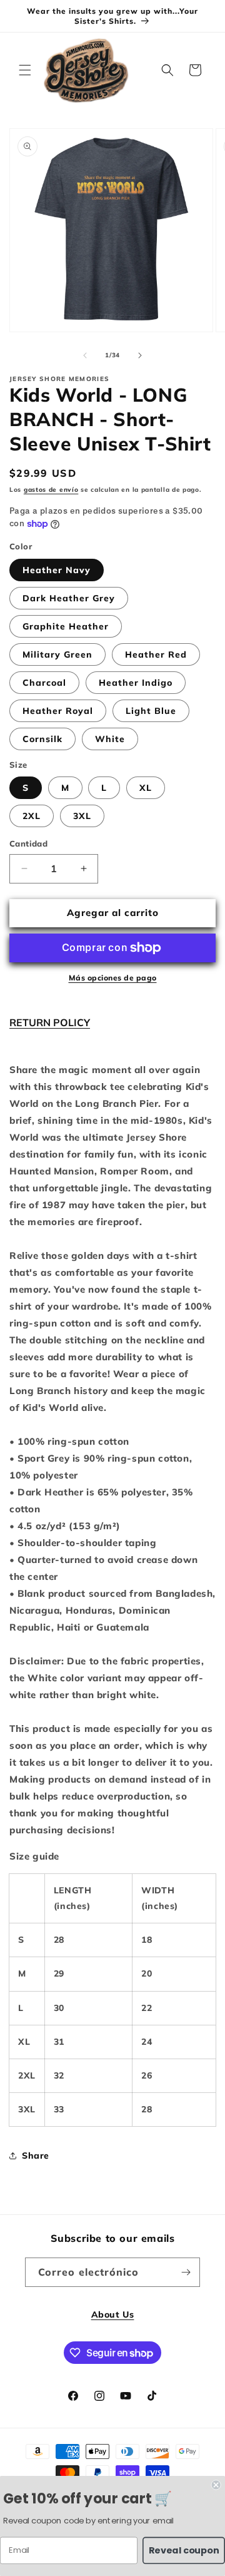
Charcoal (44, 683)
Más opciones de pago (113, 978)
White (110, 739)
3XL (82, 816)
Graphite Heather (66, 626)
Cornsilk (42, 739)
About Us (113, 2314)
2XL (32, 816)
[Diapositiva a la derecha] (140, 355)
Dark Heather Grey (69, 598)
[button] (25, 70)
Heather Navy (57, 570)
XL (146, 788)
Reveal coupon (184, 2550)
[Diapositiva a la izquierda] (85, 355)
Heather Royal (58, 711)
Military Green (57, 654)
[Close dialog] (216, 2485)
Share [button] (36, 2156)
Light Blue (151, 711)
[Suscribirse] (186, 2272)
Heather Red (156, 654)
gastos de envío (51, 490)
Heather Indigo (136, 683)
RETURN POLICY (50, 1022)
